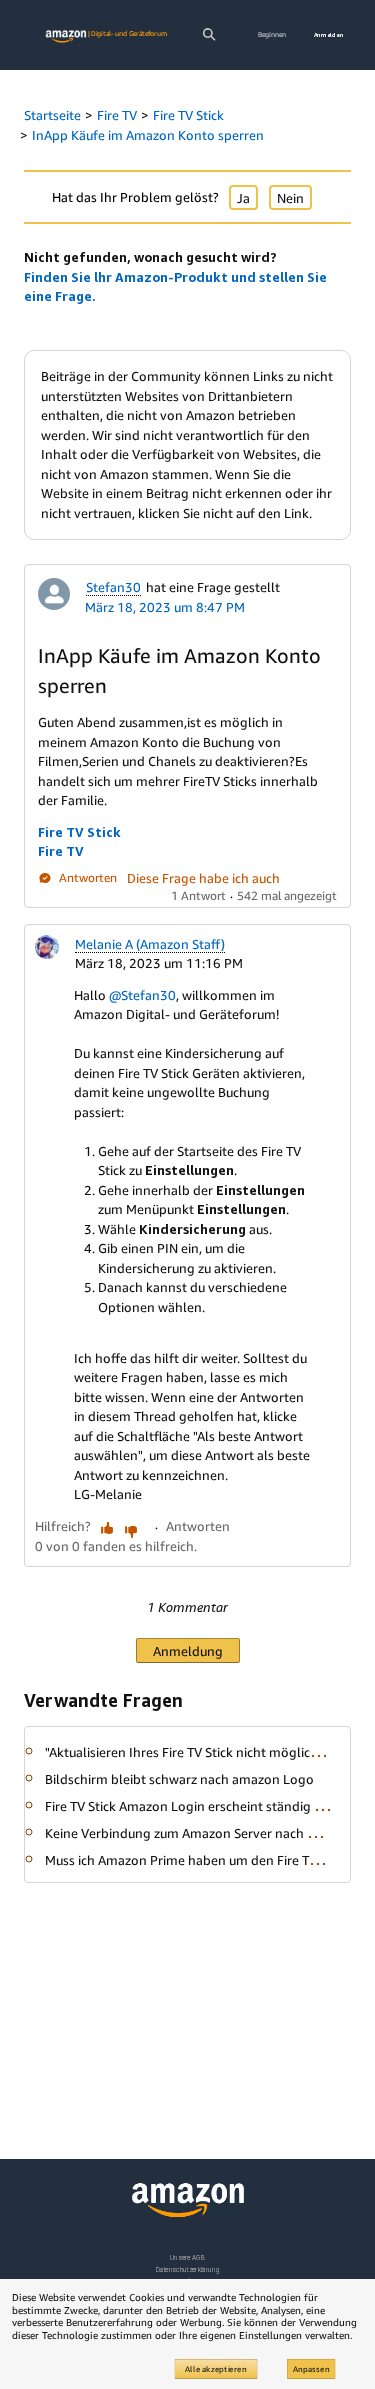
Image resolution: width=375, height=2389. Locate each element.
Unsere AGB (187, 2257)
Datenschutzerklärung (187, 2269)
